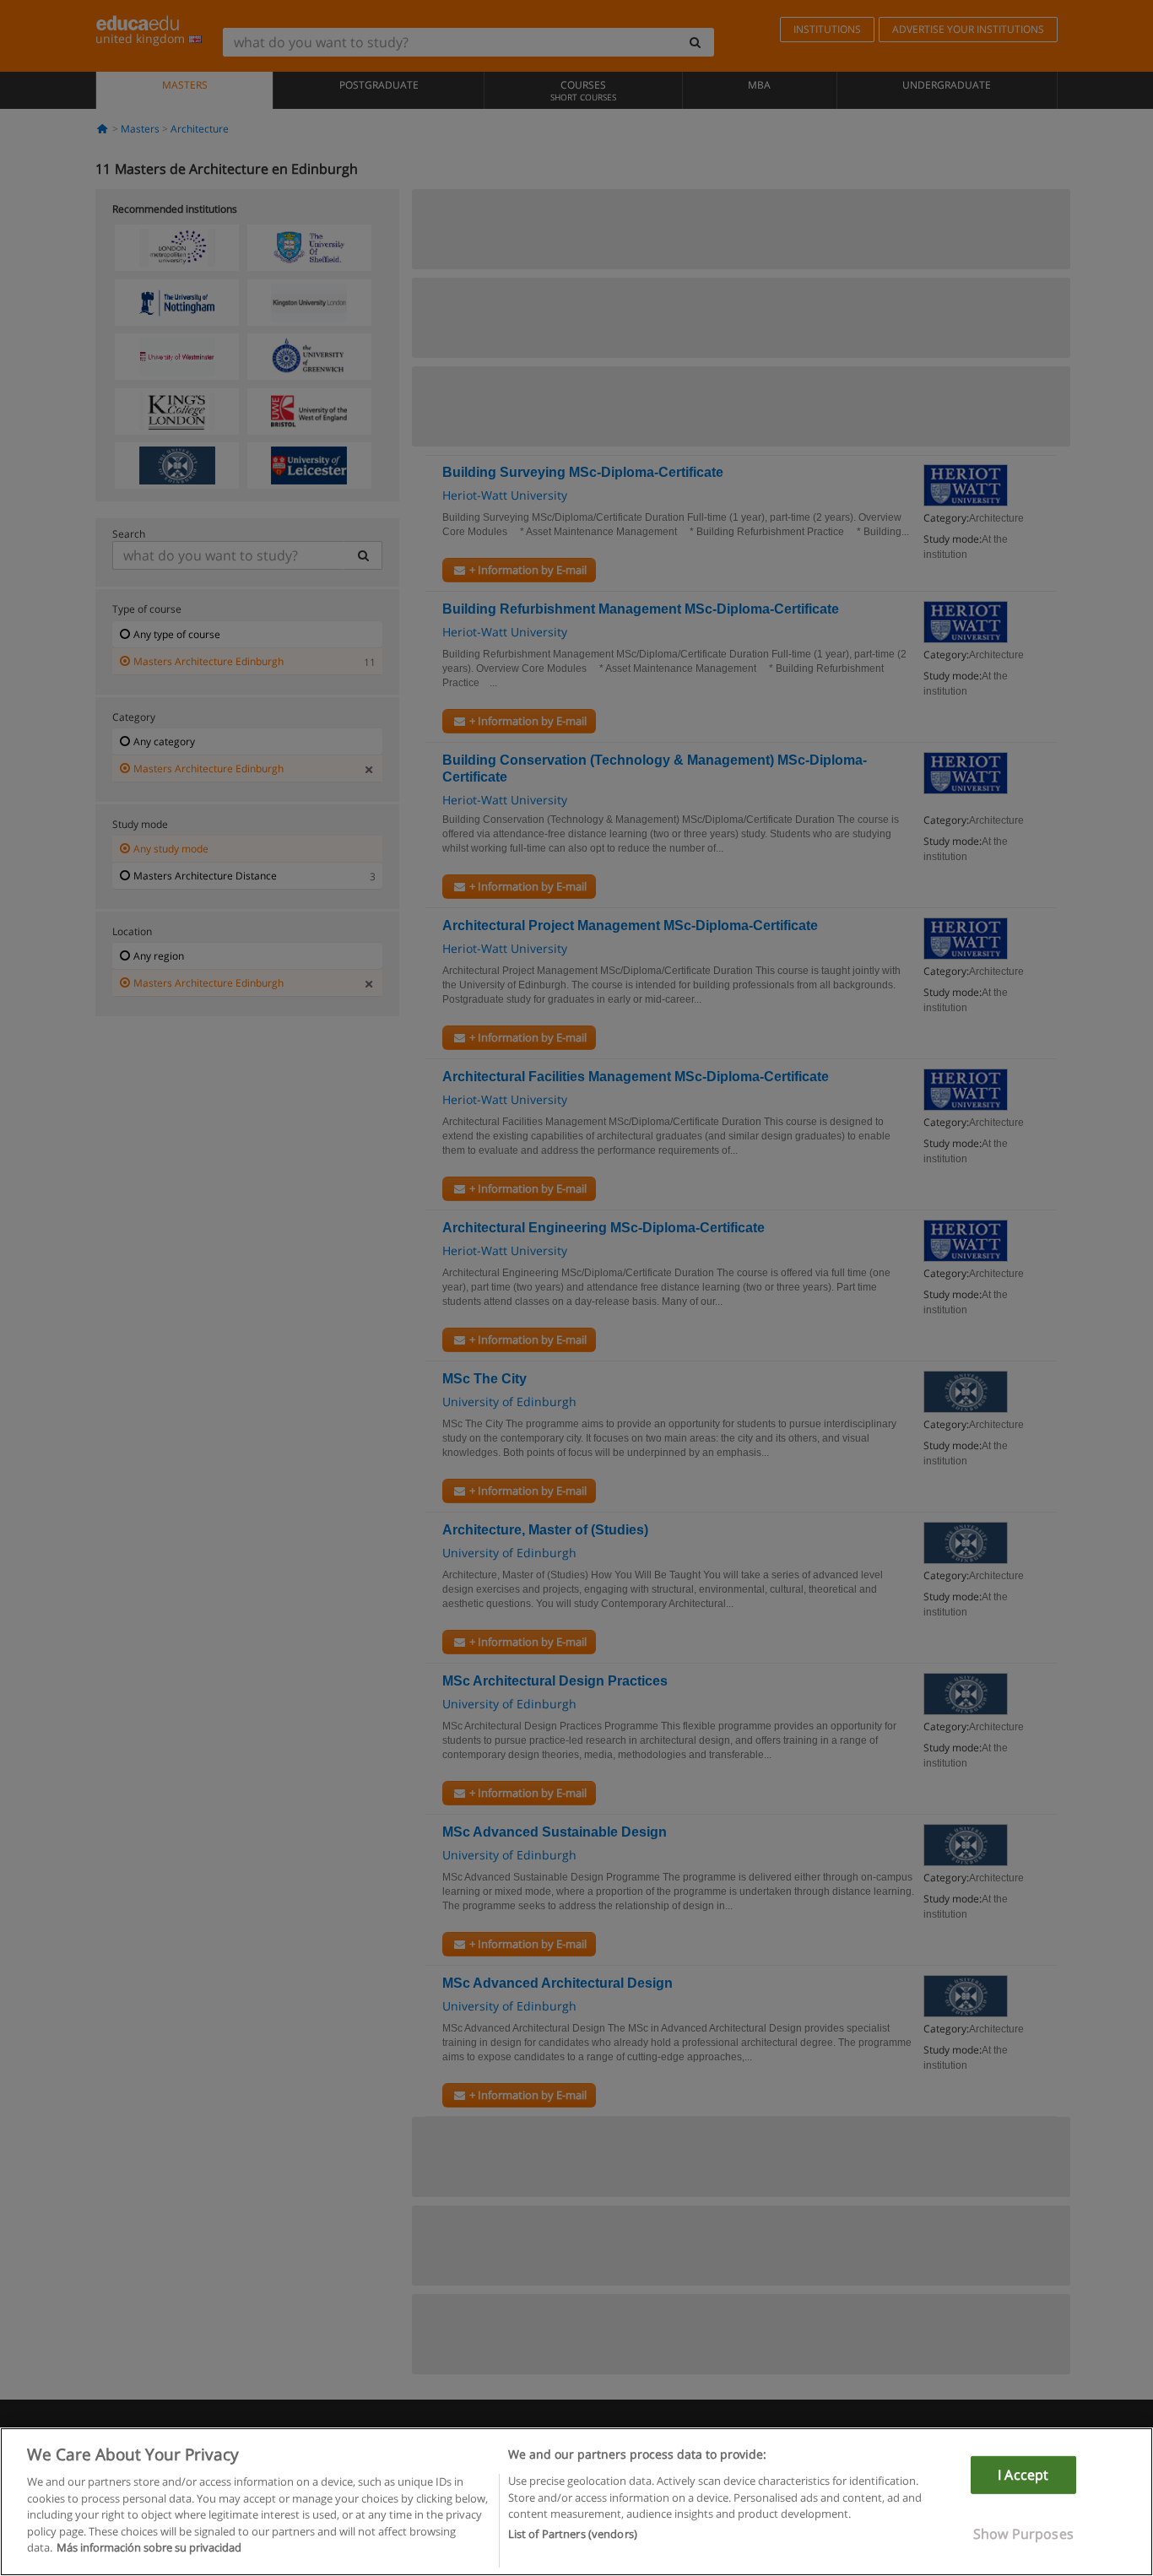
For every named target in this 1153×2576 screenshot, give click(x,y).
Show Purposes (1023, 2534)
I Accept (1023, 2475)
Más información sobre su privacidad (149, 2547)
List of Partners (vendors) (573, 2535)
